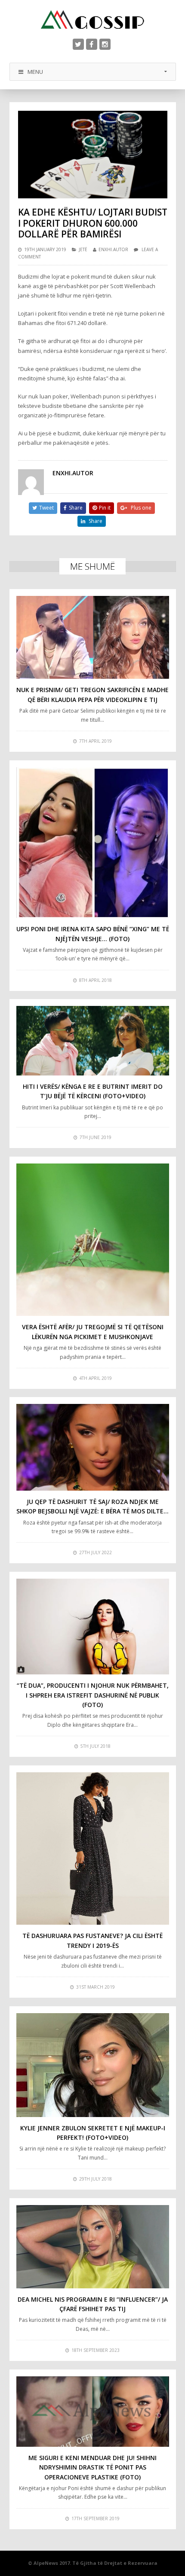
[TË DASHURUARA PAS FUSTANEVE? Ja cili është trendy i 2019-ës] (93, 1848)
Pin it (105, 508)
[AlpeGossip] (92, 20)
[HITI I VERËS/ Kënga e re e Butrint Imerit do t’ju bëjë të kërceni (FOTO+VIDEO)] (93, 1040)
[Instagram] (105, 44)
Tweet (46, 508)
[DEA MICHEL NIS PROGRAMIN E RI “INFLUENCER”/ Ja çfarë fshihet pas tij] (93, 2246)
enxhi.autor (113, 249)
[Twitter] (78, 44)
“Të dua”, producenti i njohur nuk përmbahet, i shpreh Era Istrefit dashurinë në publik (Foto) (93, 1695)
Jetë (83, 249)
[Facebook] (92, 44)
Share (76, 508)
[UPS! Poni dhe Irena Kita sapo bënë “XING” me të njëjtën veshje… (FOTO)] (93, 843)
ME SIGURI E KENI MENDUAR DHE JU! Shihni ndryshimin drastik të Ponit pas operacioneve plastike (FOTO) (92, 2467)
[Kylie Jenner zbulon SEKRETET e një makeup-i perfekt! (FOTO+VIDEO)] (93, 2065)
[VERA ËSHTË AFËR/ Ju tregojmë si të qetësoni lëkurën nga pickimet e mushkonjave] (93, 1240)
